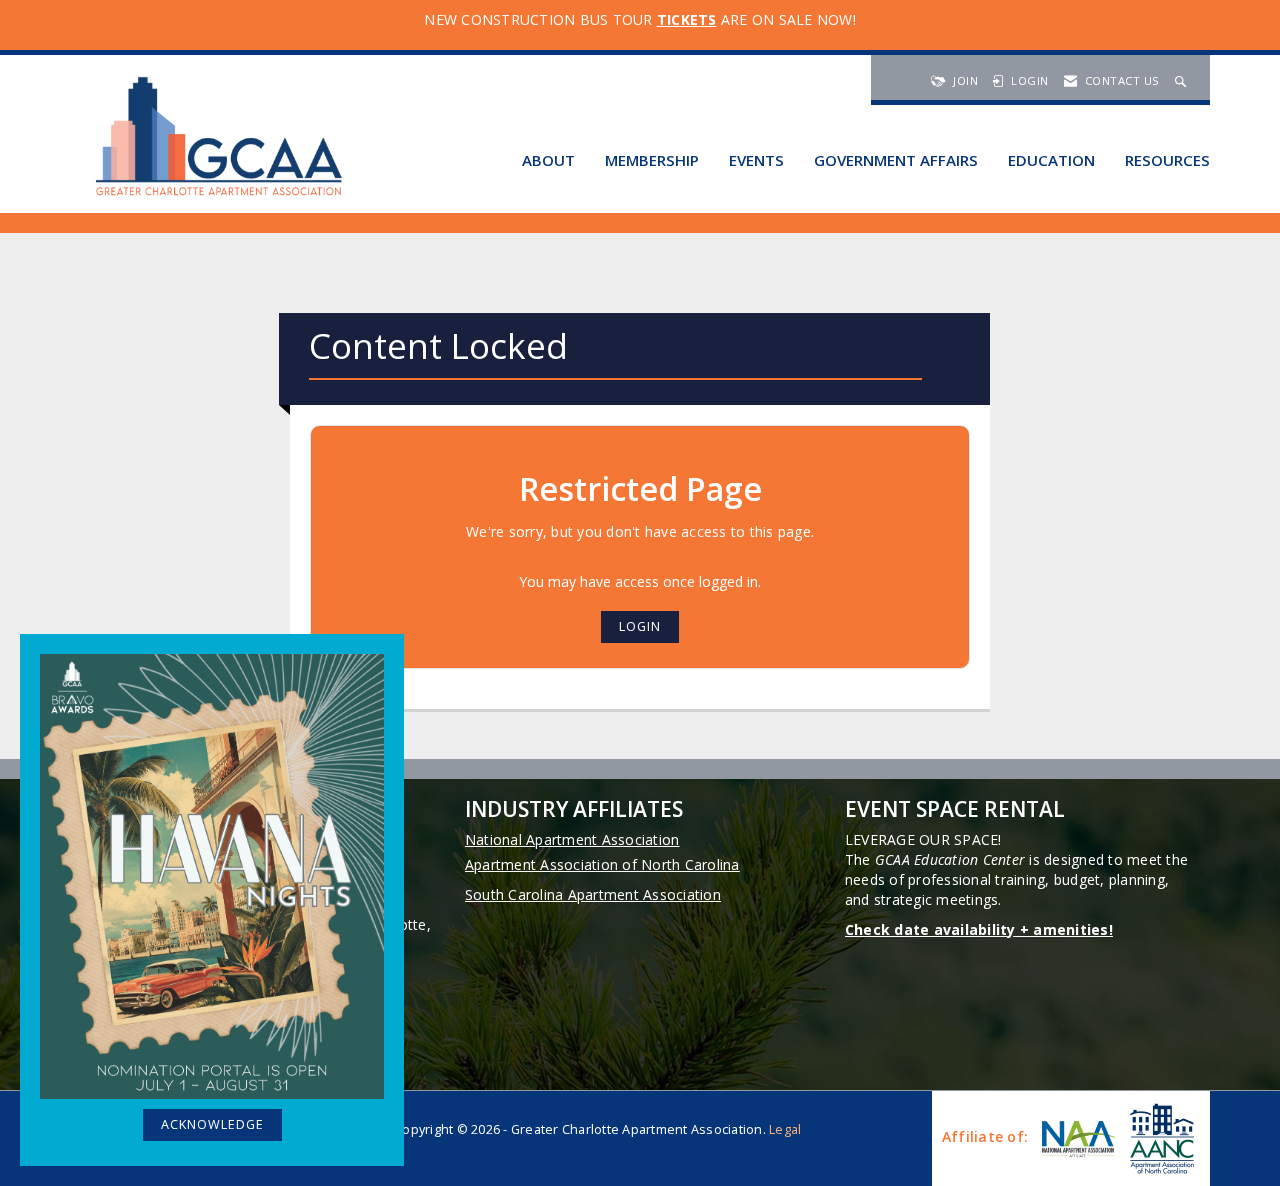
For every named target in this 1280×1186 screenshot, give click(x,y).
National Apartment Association (572, 839)
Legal (785, 1129)
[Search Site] (1183, 80)
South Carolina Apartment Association (593, 894)
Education (1051, 160)
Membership (652, 160)
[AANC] (1160, 1138)
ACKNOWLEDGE (212, 1124)
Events (756, 160)
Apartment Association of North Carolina (602, 864)
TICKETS (687, 19)
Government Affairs (896, 160)
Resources (1167, 160)
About (548, 160)
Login (640, 626)
